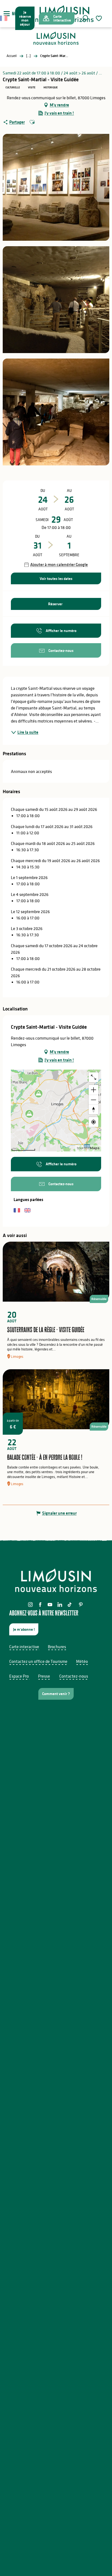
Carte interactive (24, 1647)
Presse (44, 1676)
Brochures (57, 1647)
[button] (85, 18)
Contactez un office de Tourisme (38, 1661)
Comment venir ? (56, 1694)
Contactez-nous (74, 1676)
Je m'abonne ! (24, 1629)
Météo (82, 1661)
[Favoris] (99, 18)
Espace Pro (19, 1676)
